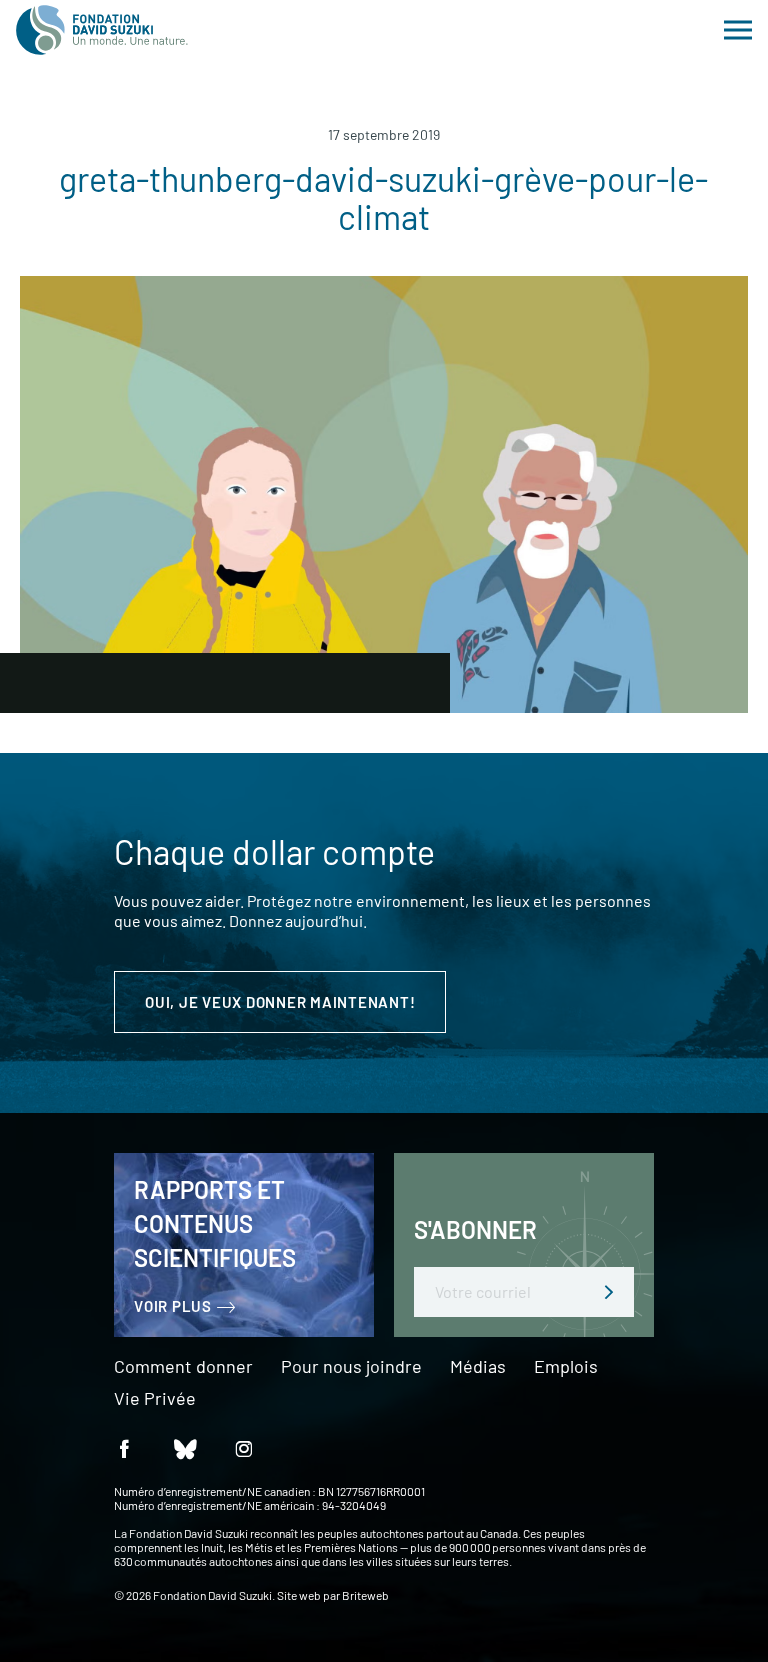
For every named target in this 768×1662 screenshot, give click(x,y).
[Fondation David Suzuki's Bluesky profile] (184, 1447)
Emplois (566, 1367)
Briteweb (365, 1595)
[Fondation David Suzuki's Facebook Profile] (124, 1447)
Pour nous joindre (351, 1367)
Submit (609, 1292)
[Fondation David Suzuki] (102, 30)
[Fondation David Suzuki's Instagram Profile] (244, 1447)
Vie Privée (155, 1399)
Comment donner (183, 1367)
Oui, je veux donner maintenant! (280, 1002)
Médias (478, 1367)
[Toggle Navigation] (738, 30)
